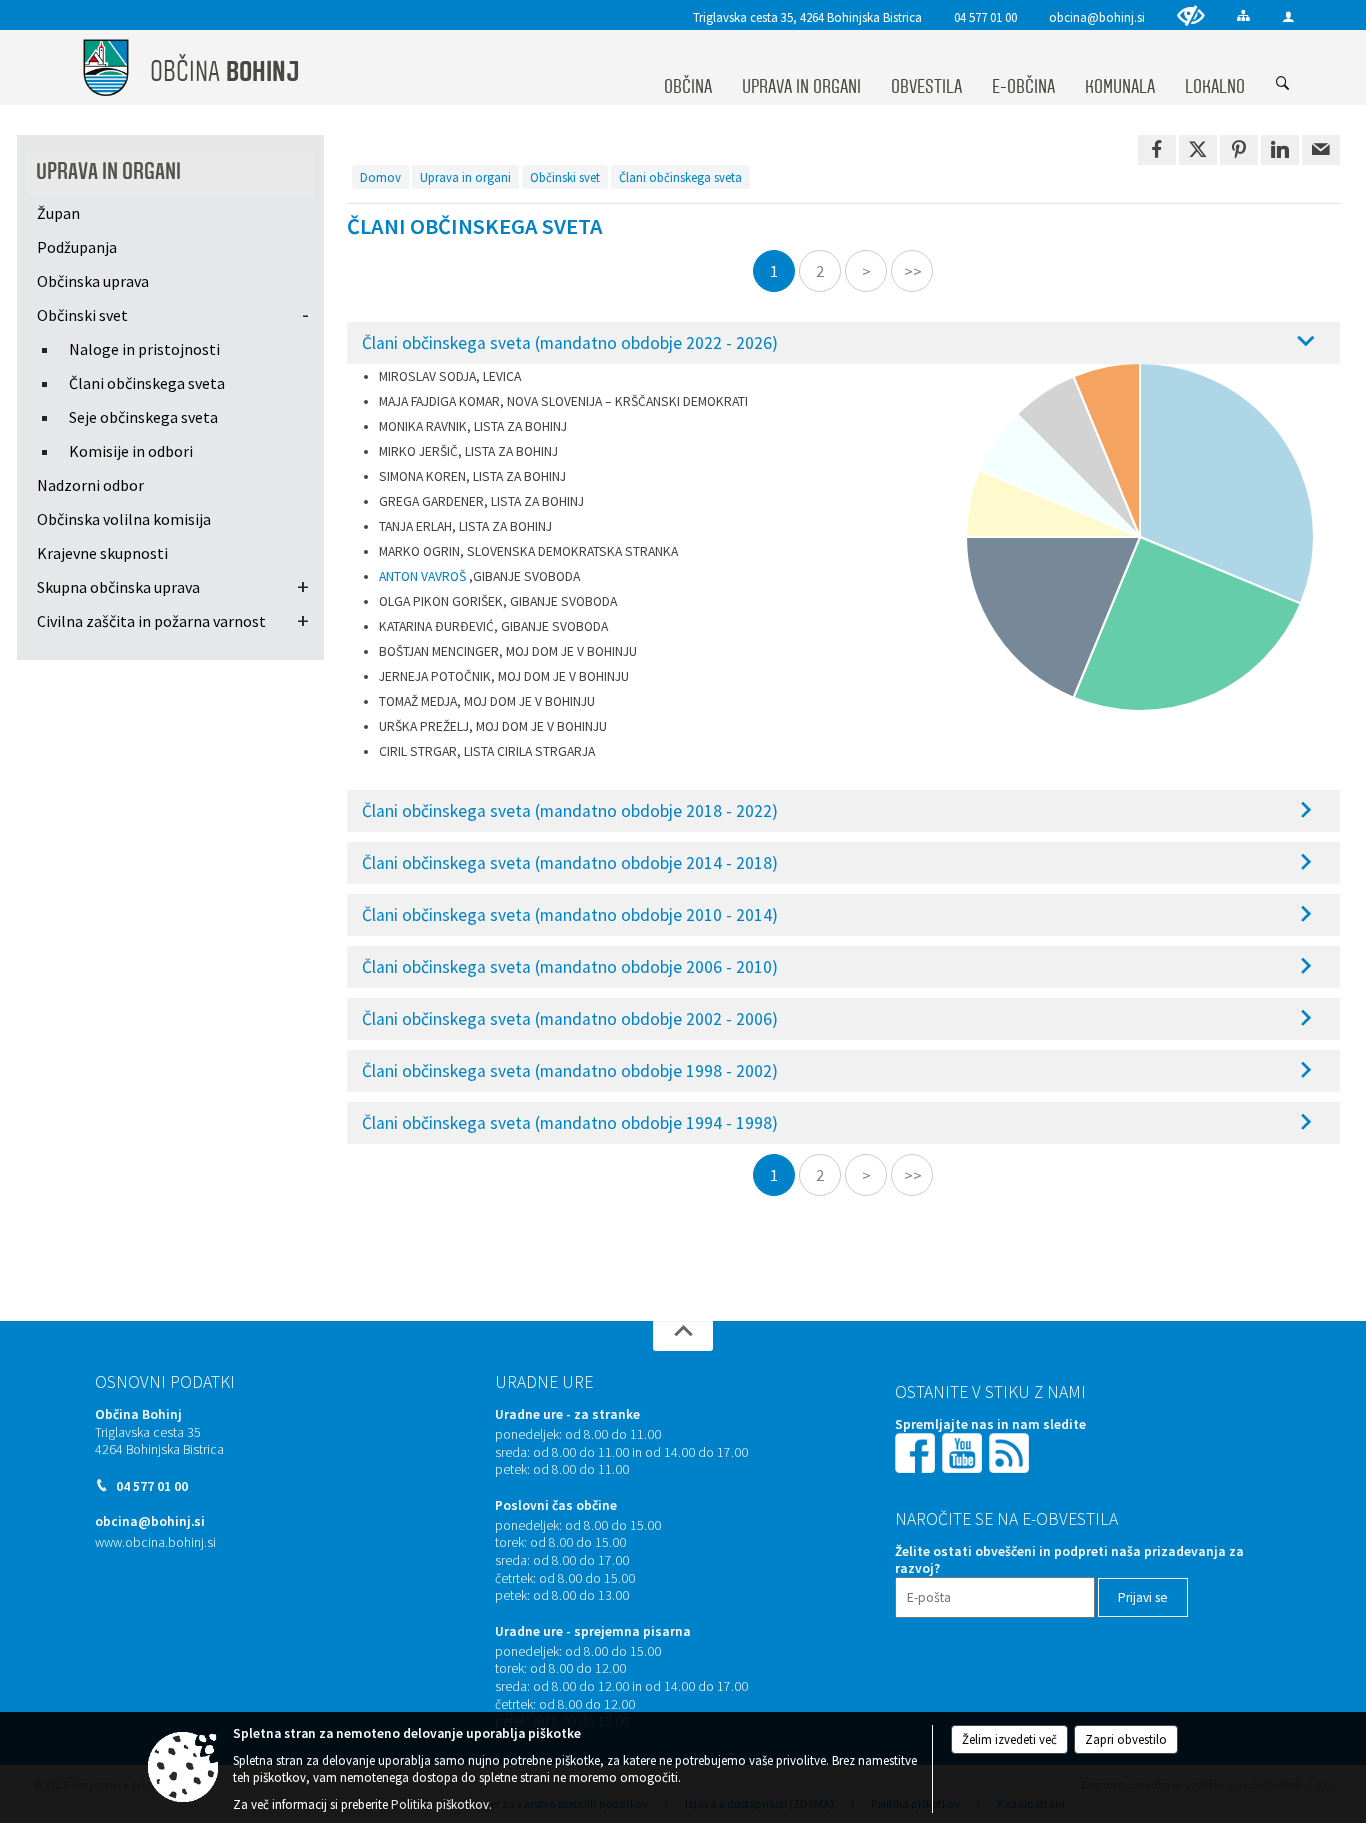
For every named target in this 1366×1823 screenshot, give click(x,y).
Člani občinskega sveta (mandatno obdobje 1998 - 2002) (570, 1071)
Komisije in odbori (131, 451)
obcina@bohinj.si (1097, 17)
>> (913, 271)
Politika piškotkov (440, 1804)
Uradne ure (544, 1382)
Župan (58, 213)
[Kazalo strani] (1243, 15)
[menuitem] (688, 68)
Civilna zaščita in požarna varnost (151, 621)
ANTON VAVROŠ (422, 576)
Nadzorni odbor (90, 485)
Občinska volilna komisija (124, 519)
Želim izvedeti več (1009, 1739)
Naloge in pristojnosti (144, 349)
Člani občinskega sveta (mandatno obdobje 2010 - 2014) (570, 915)
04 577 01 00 (985, 17)
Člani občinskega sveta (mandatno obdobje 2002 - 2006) (570, 1019)
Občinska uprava (93, 281)
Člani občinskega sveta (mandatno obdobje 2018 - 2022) (570, 811)
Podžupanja (77, 247)
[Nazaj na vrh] (683, 1336)
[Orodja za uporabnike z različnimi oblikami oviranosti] (1191, 15)
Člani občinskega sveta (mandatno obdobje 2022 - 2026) (570, 343)
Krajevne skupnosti (102, 553)
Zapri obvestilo (1126, 1739)
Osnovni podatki (165, 1382)
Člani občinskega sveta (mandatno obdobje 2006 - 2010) (570, 967)
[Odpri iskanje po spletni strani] (1283, 84)
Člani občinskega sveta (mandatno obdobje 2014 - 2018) (570, 863)
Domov (380, 177)
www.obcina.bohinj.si (155, 1542)
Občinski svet (82, 315)
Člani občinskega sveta (147, 383)
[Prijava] (1288, 16)
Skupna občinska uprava (118, 587)
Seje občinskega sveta (143, 417)
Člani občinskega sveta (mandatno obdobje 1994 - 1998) (570, 1123)
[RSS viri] (1011, 1451)
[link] (1157, 150)
